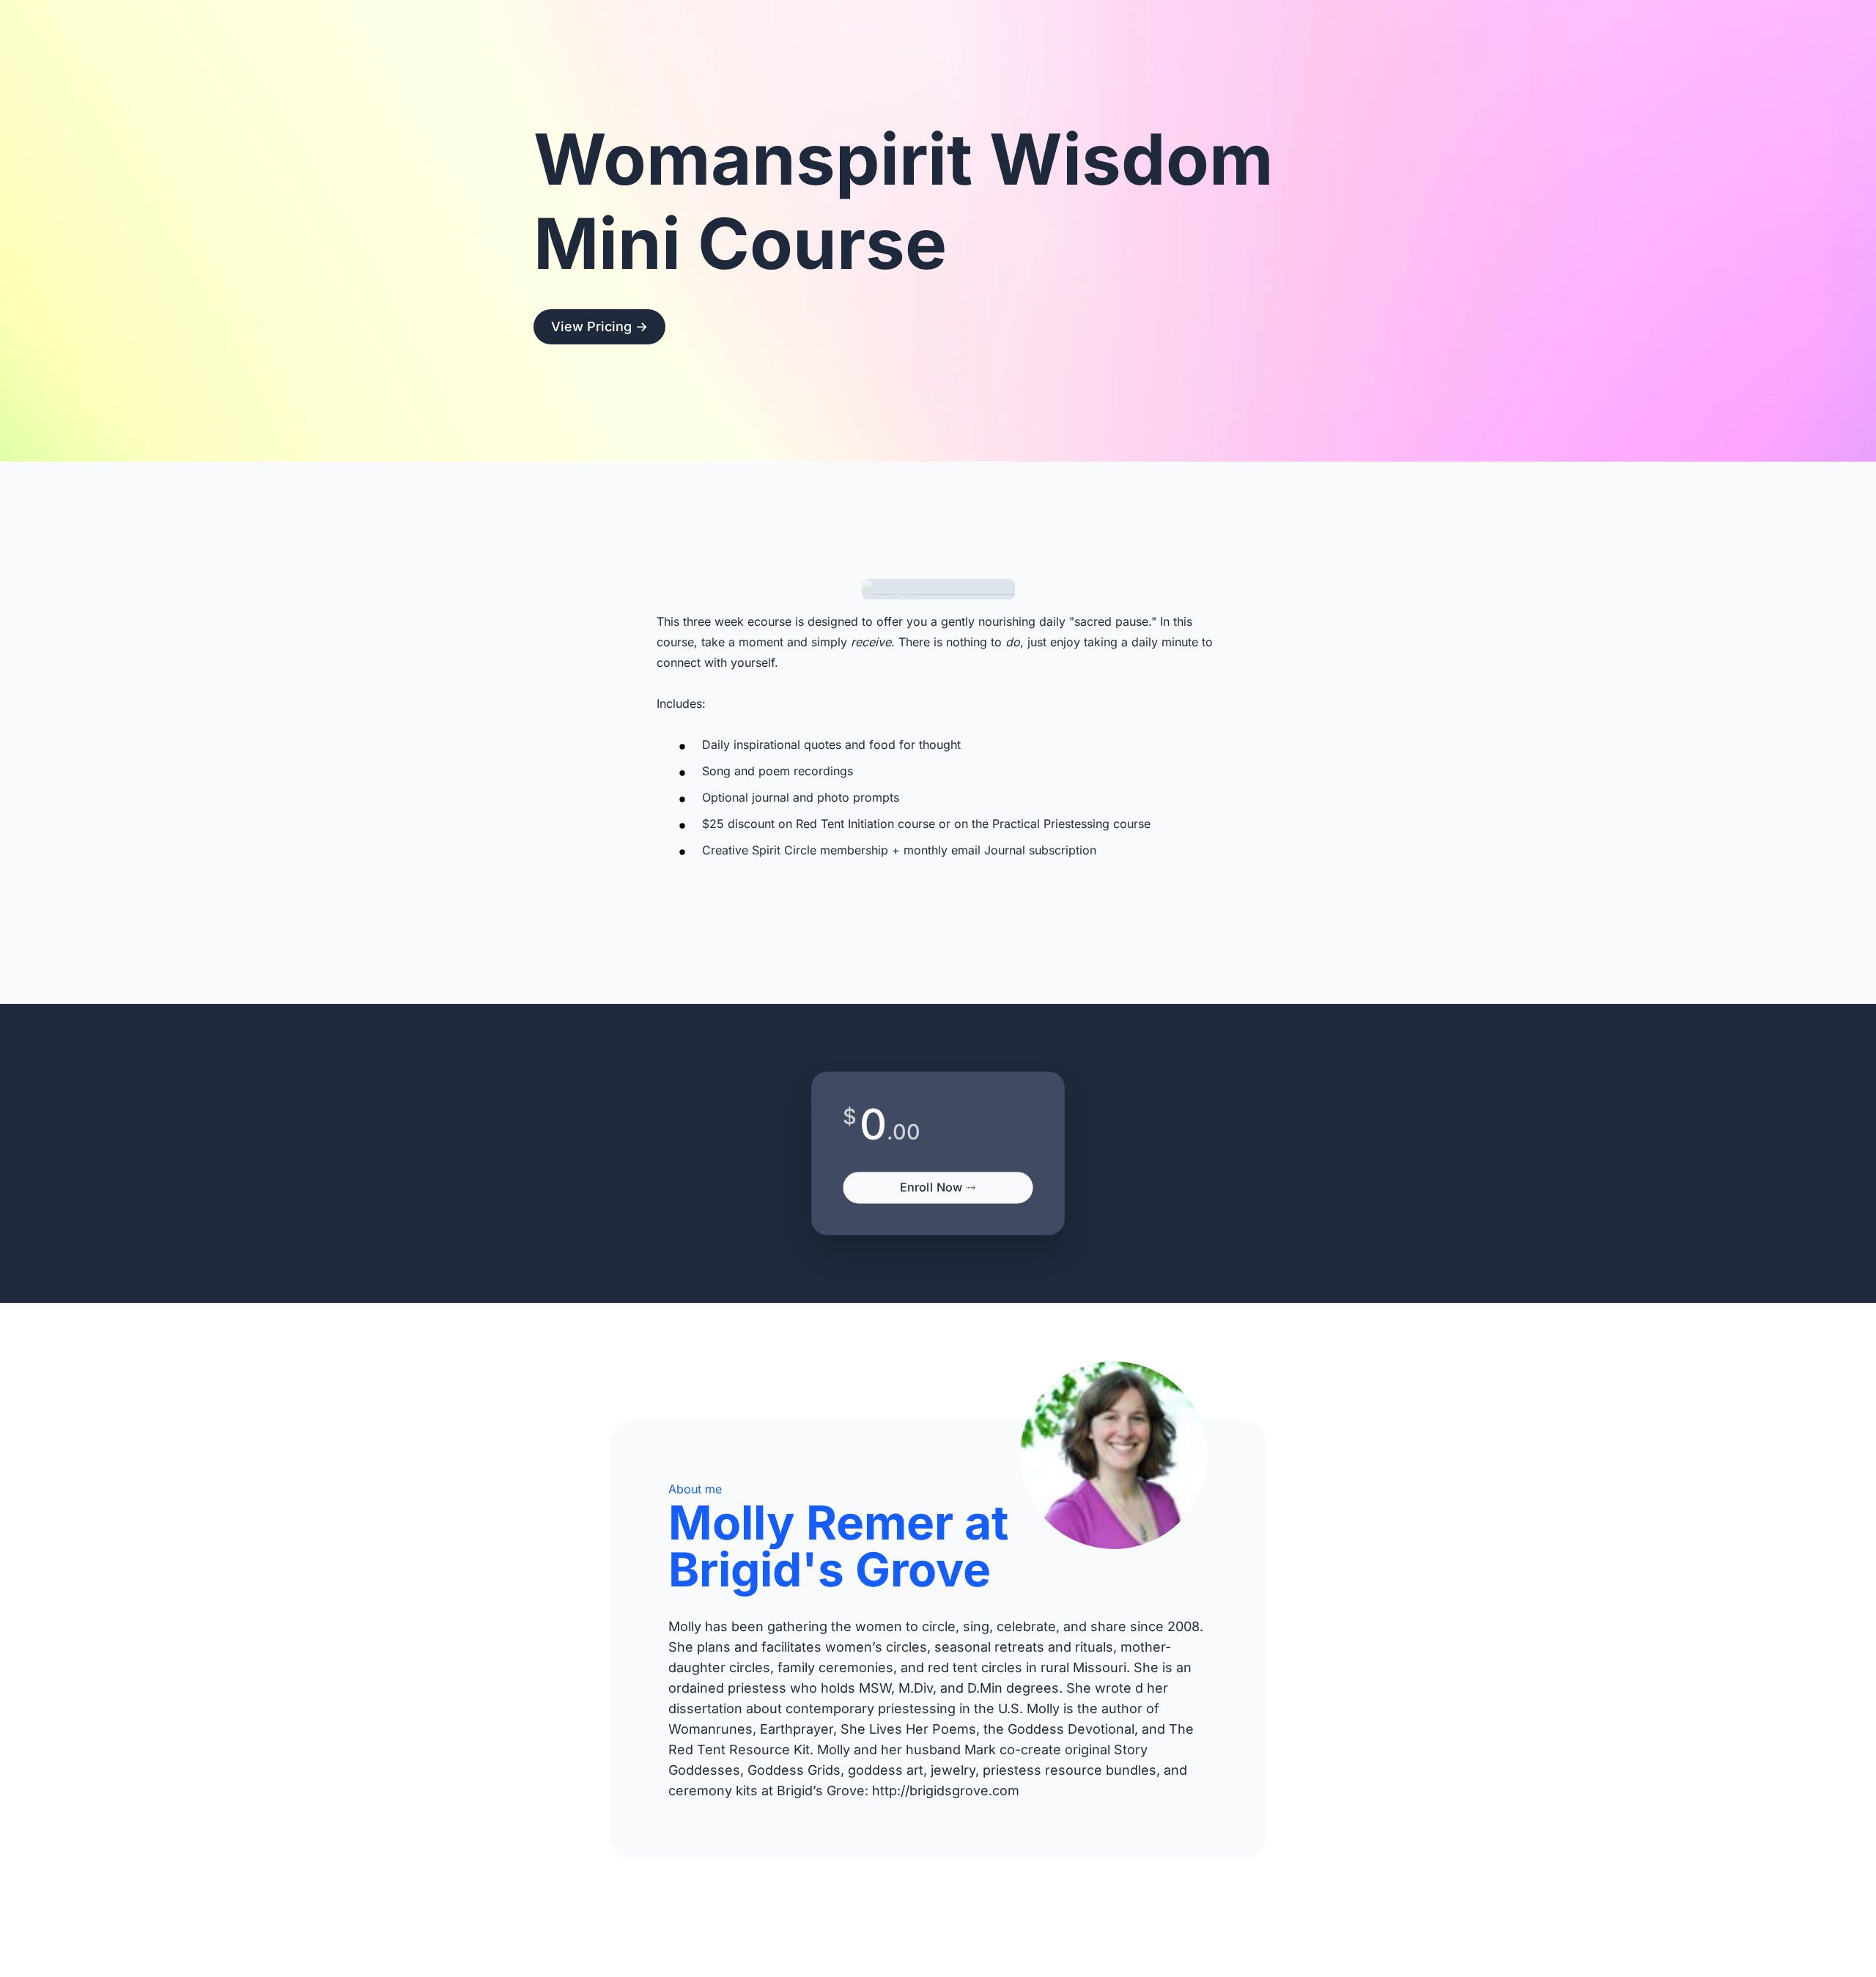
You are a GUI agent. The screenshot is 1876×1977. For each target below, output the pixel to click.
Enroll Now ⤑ (938, 1187)
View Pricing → (599, 326)
